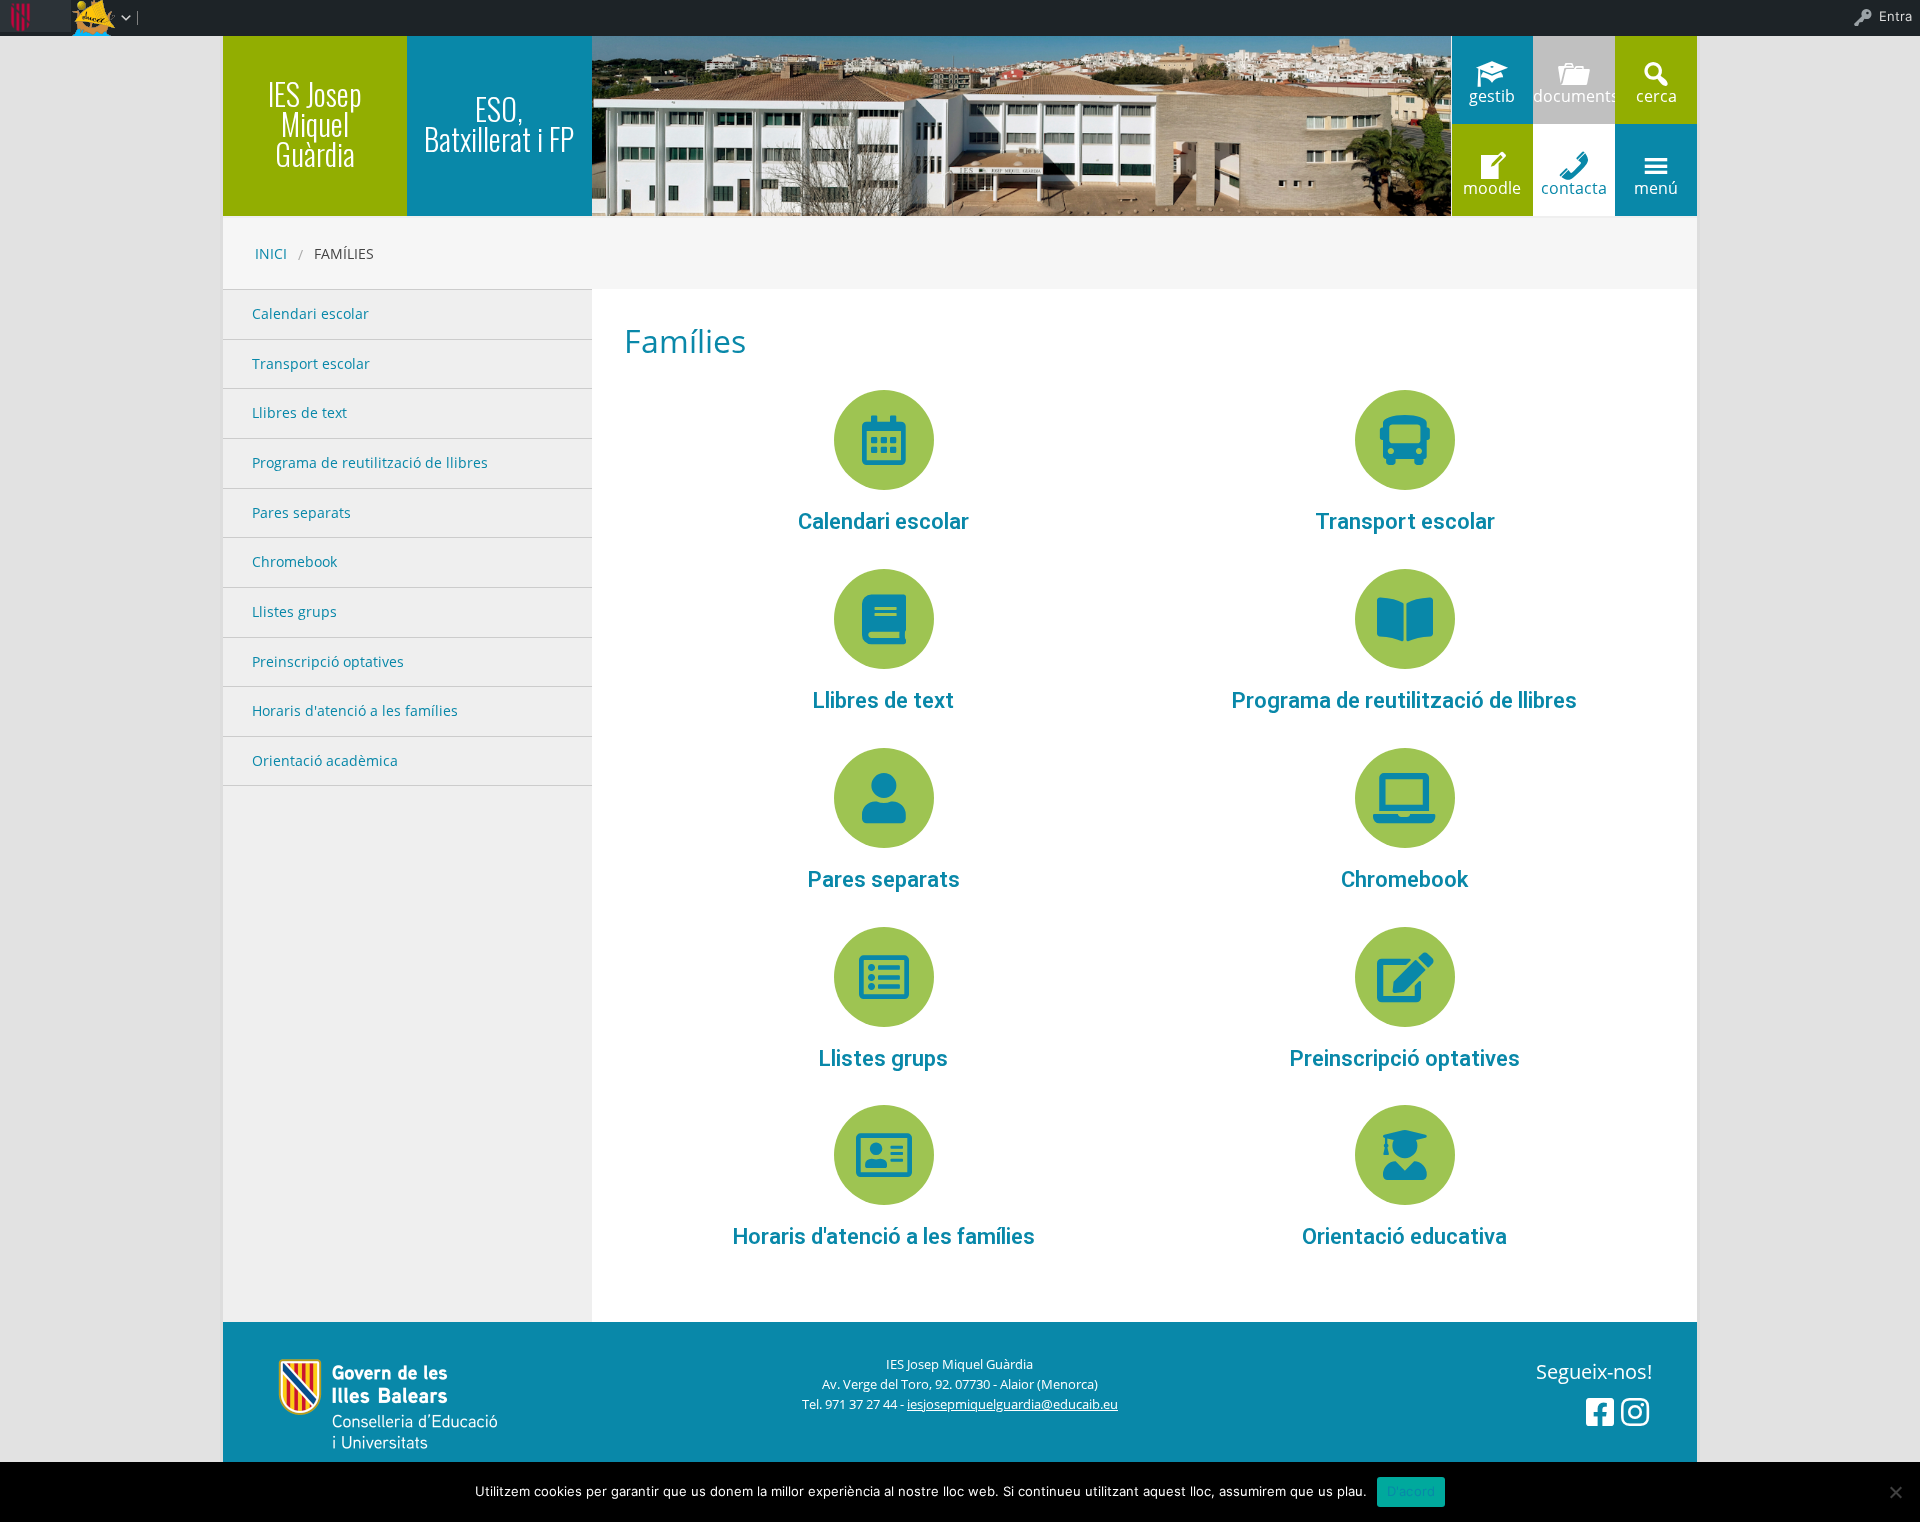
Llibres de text (883, 700)
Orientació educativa (1404, 1236)
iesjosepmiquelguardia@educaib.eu (1012, 1404)
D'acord (1411, 1491)
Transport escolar (1405, 521)
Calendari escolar (883, 521)
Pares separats (884, 879)
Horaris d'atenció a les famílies (884, 1236)
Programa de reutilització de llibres (1404, 700)
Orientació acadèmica (325, 760)
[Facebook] (1600, 1412)
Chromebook (1404, 879)
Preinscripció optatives (1405, 1058)
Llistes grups (883, 1058)
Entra (1895, 16)
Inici (271, 253)
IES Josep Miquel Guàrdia (315, 123)
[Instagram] (1635, 1412)
